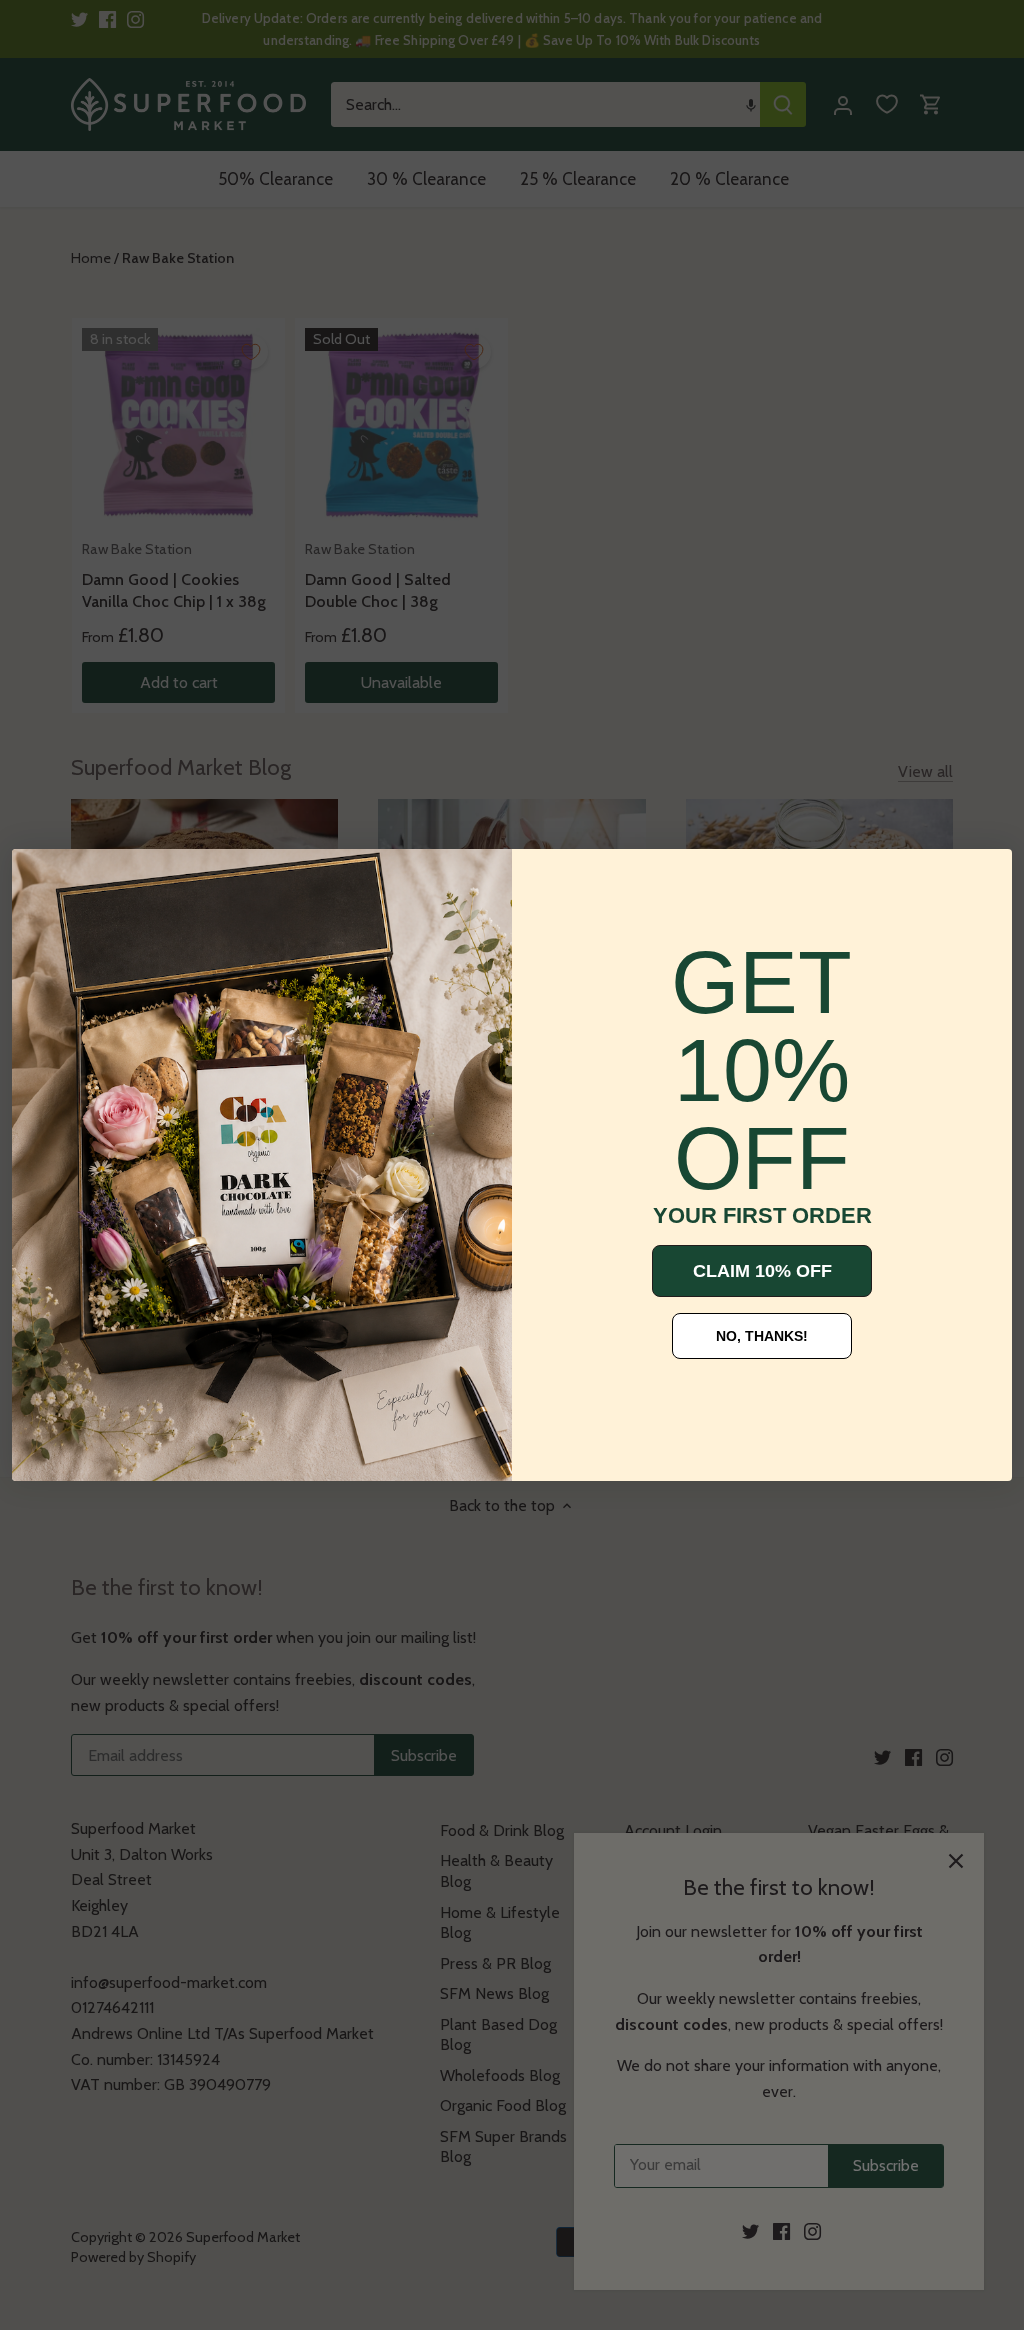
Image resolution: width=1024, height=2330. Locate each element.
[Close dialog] (42, 879)
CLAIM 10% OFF (762, 1271)
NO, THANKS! (762, 1336)
